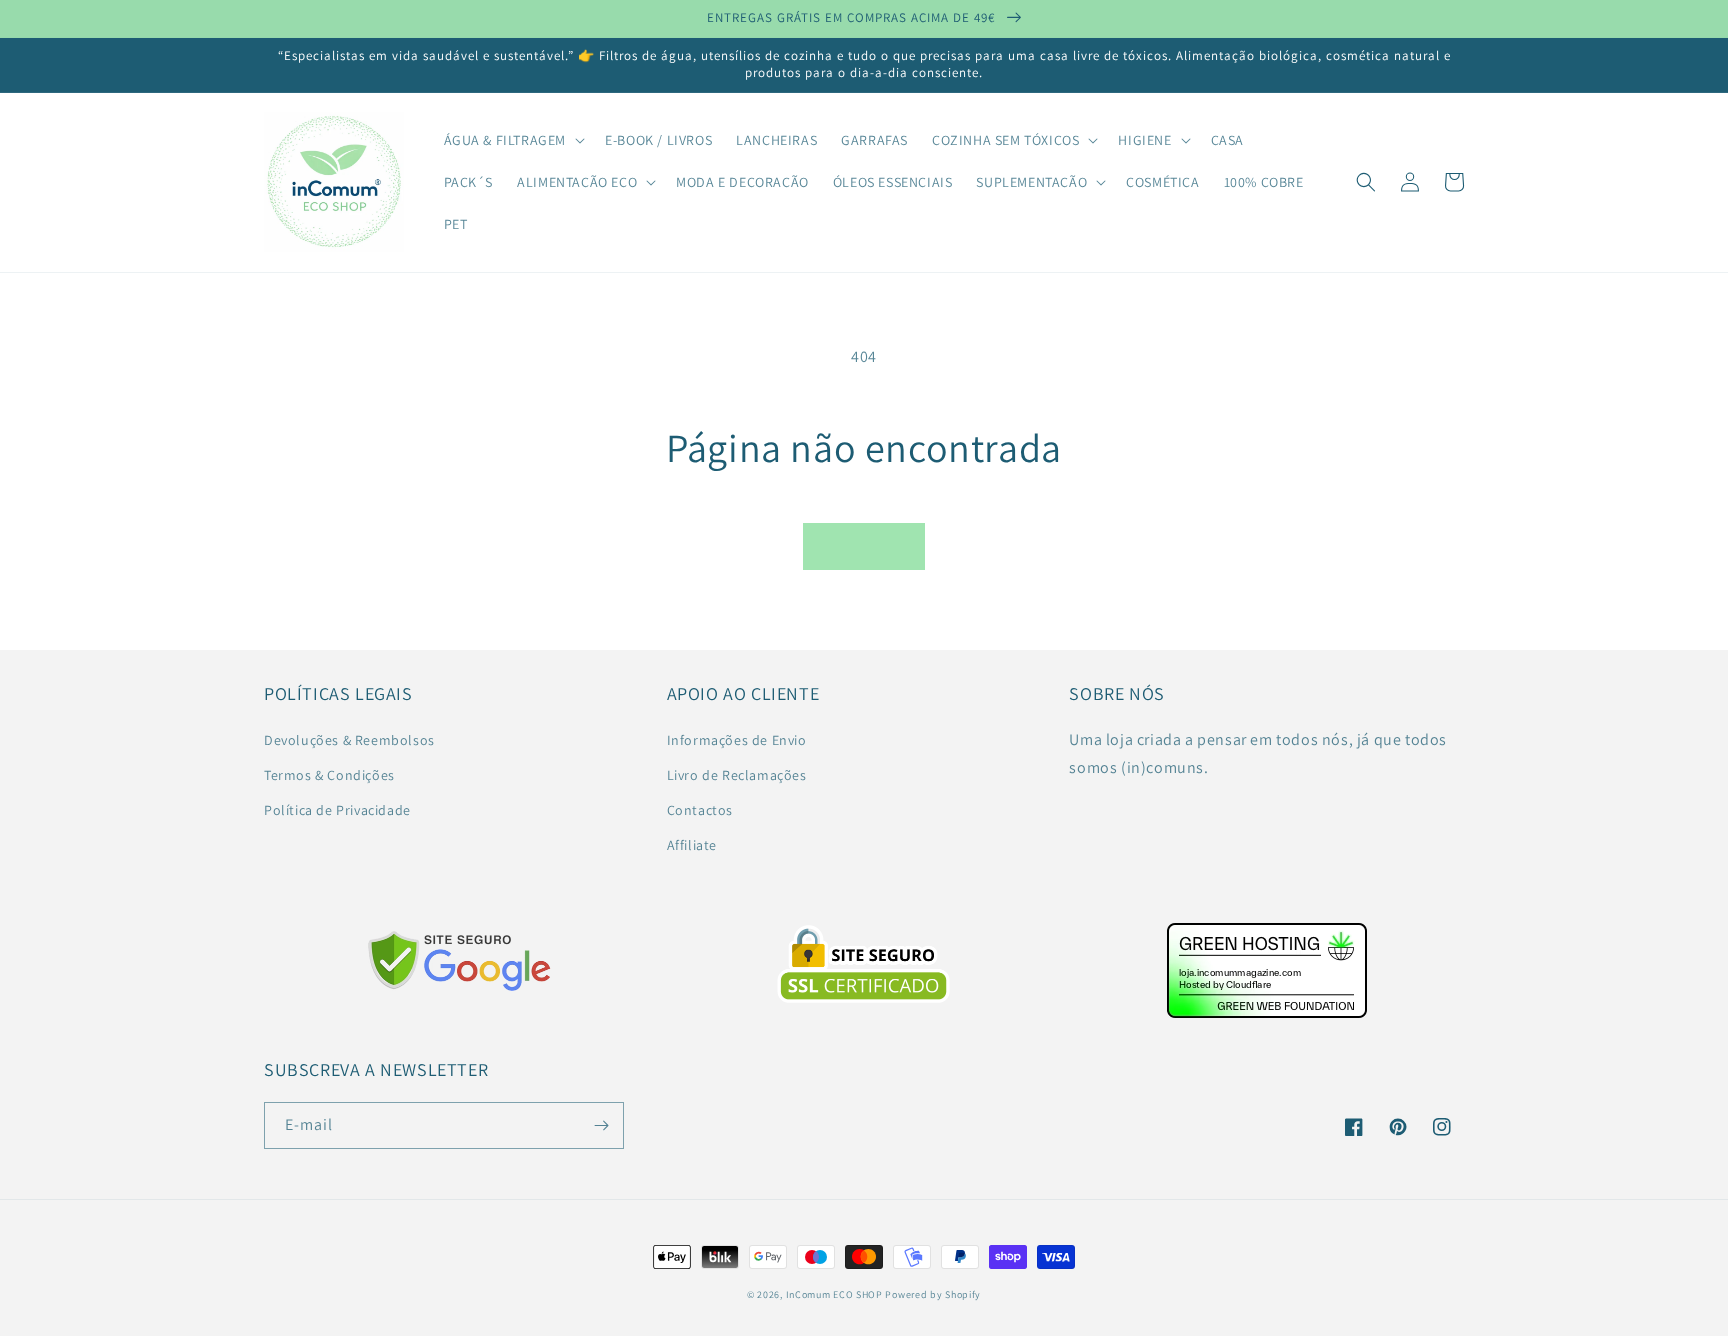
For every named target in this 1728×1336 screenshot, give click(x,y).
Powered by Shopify (933, 1294)
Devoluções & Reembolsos (349, 740)
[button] (513, 140)
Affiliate (692, 845)
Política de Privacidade (337, 810)
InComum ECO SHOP (834, 1294)
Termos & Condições (329, 775)
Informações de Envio (737, 740)
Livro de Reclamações (737, 775)
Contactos (700, 810)
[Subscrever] (601, 1125)
